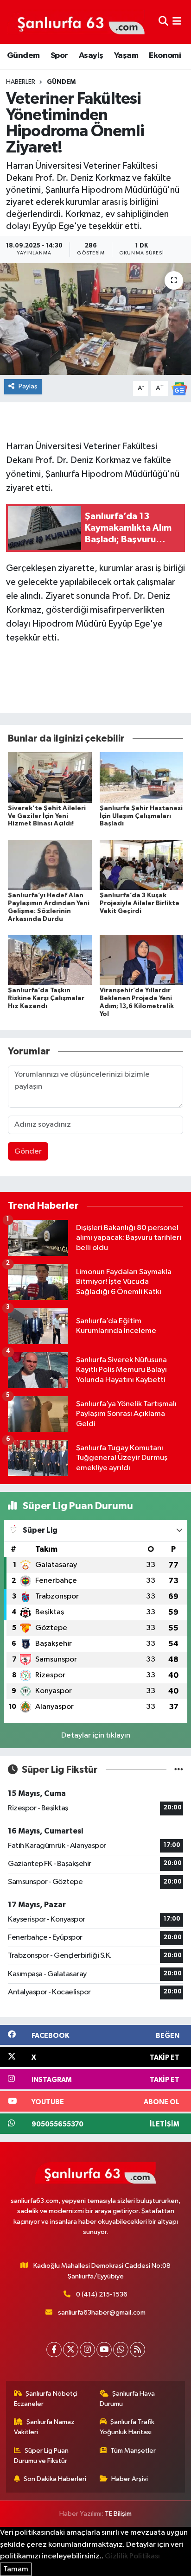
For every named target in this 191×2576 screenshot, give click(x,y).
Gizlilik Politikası (132, 2556)
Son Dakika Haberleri (55, 2479)
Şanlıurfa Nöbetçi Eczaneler (46, 2399)
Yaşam (126, 56)
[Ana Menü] (177, 22)
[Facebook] (54, 2350)
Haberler (21, 82)
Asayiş (91, 56)
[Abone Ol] (179, 389)
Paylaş (28, 386)
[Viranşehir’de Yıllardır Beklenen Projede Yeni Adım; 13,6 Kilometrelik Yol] (142, 960)
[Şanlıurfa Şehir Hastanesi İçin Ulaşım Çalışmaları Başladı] (142, 777)
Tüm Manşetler (133, 2451)
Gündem (23, 56)
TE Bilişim (118, 2514)
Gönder (28, 1152)
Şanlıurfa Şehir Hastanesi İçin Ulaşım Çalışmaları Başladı (141, 816)
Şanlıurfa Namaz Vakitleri (45, 2427)
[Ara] (163, 22)
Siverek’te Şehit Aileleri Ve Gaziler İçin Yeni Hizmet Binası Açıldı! (47, 816)
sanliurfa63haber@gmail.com (102, 2313)
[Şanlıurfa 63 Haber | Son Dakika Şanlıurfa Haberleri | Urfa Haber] (76, 22)
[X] (71, 2350)
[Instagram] (87, 2350)
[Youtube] (104, 2350)
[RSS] (137, 2350)
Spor (59, 56)
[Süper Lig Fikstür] (179, 1770)
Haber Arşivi (130, 2479)
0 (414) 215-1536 (102, 2294)
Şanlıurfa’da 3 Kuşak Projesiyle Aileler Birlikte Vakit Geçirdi (140, 903)
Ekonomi (165, 56)
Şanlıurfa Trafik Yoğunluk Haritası (127, 2427)
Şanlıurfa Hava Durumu (127, 2399)
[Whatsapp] (121, 2350)
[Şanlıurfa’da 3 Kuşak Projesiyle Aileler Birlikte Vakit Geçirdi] (142, 865)
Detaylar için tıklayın (96, 1735)
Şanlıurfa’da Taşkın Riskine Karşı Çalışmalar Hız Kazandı (46, 998)
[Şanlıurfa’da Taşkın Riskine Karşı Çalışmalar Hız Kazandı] (50, 960)
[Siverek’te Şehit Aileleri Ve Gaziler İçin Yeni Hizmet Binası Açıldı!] (50, 777)
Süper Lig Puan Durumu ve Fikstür (41, 2456)
